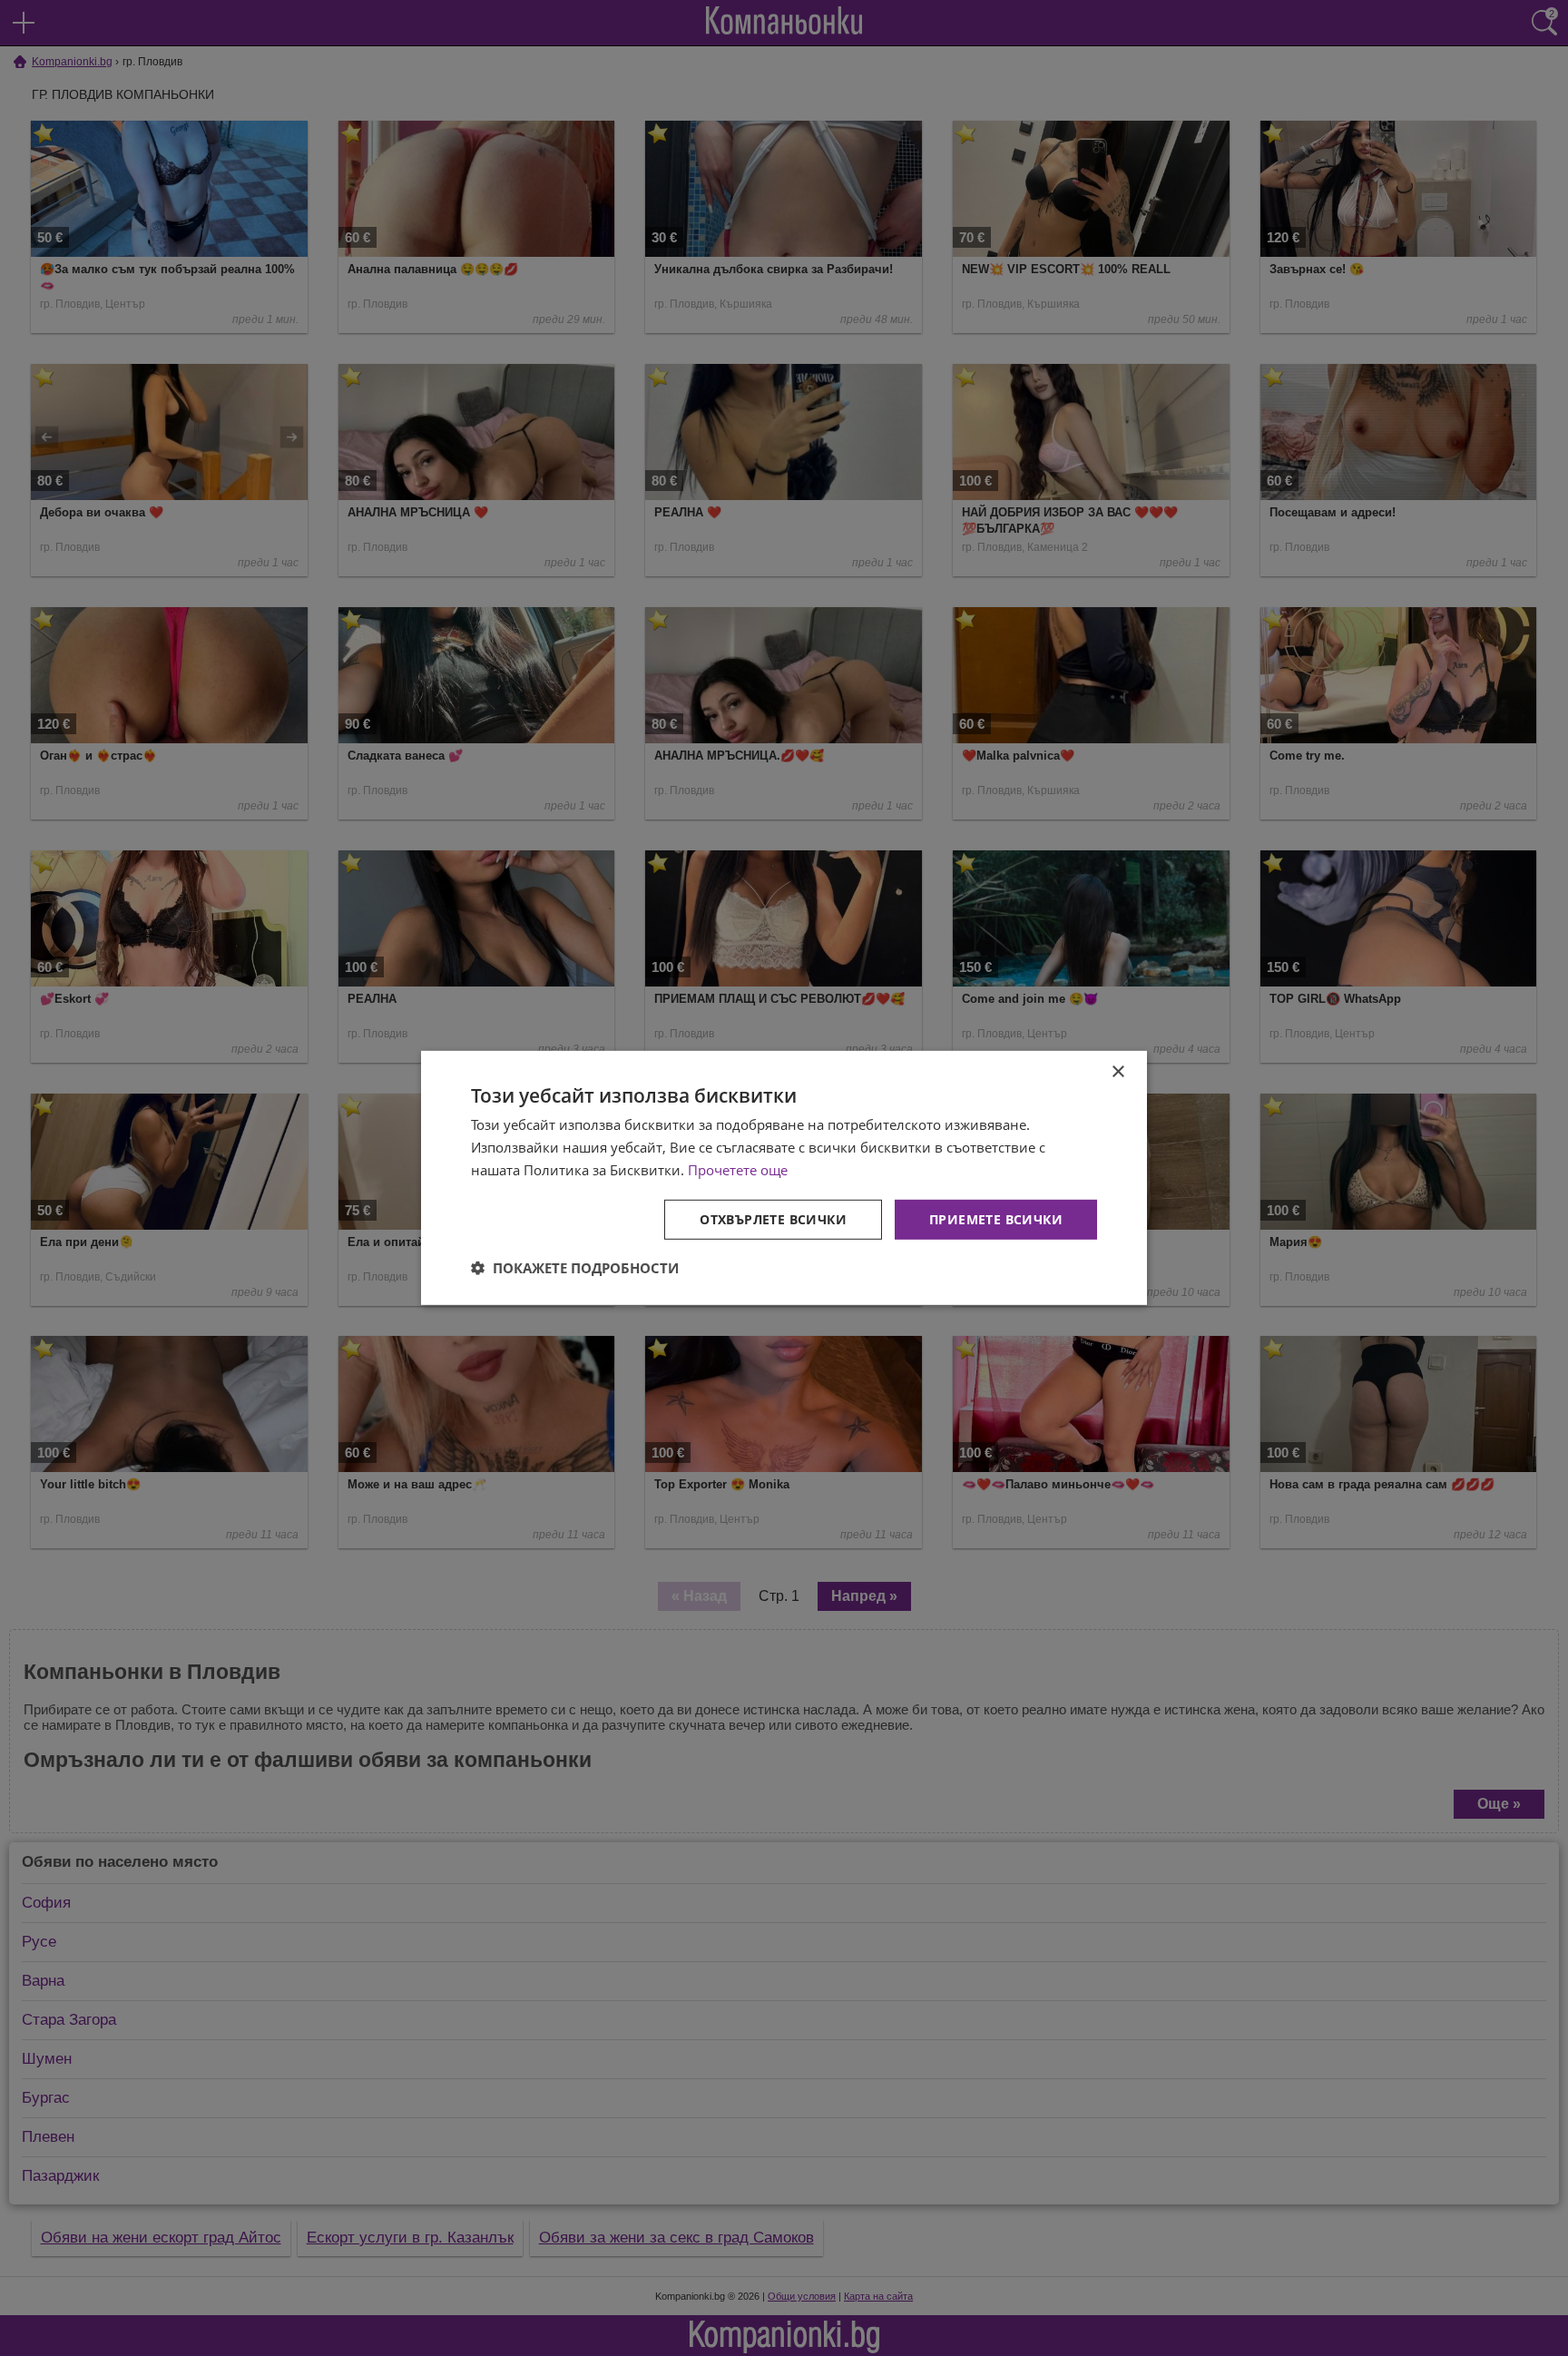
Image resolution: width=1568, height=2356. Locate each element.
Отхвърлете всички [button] (773, 1218)
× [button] (1117, 1072)
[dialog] (784, 1178)
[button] (575, 1268)
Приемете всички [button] (996, 1218)
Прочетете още (738, 1170)
